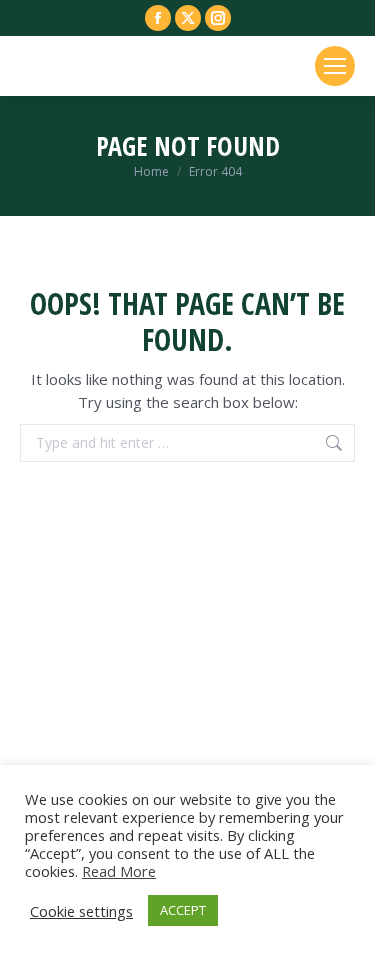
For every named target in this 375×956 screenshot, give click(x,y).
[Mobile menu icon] (335, 66)
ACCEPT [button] (183, 910)
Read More (119, 871)
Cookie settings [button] (81, 911)
